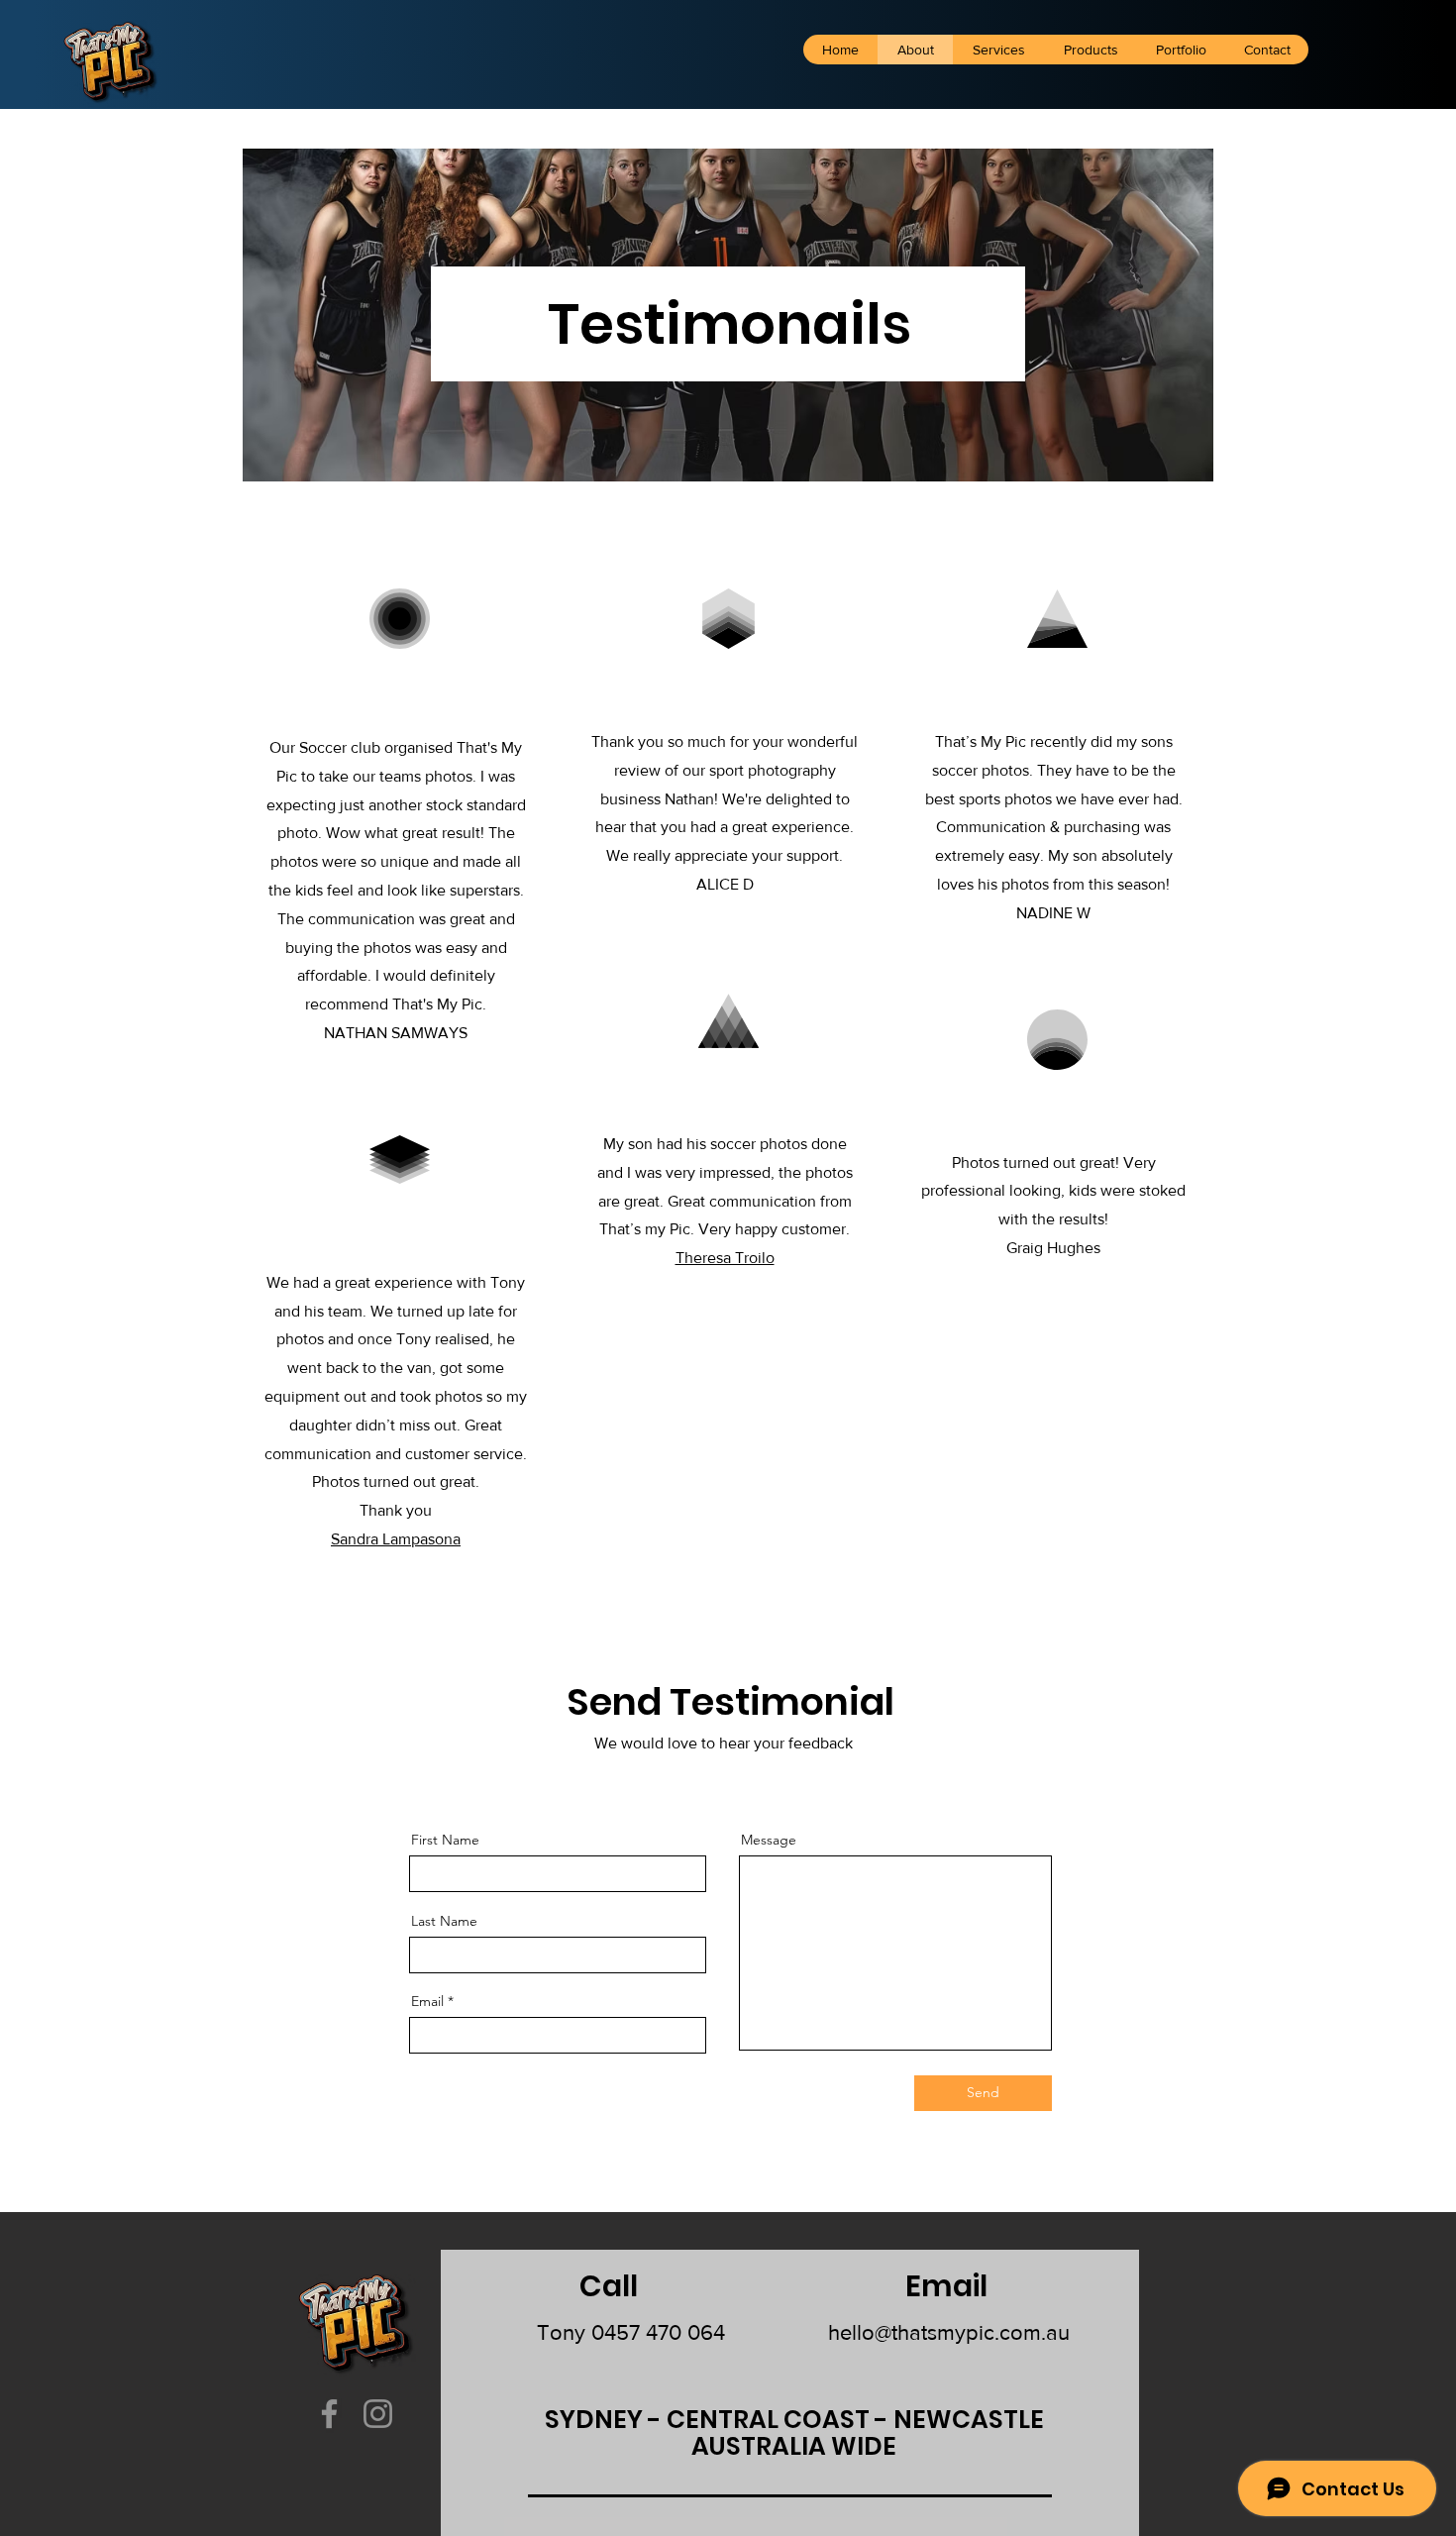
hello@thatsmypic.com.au (949, 2332)
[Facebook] (329, 2414)
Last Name (444, 1921)
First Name (445, 1840)
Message (769, 1840)
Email (427, 2001)
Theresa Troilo (725, 1258)
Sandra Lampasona (396, 1539)
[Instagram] (378, 2414)
